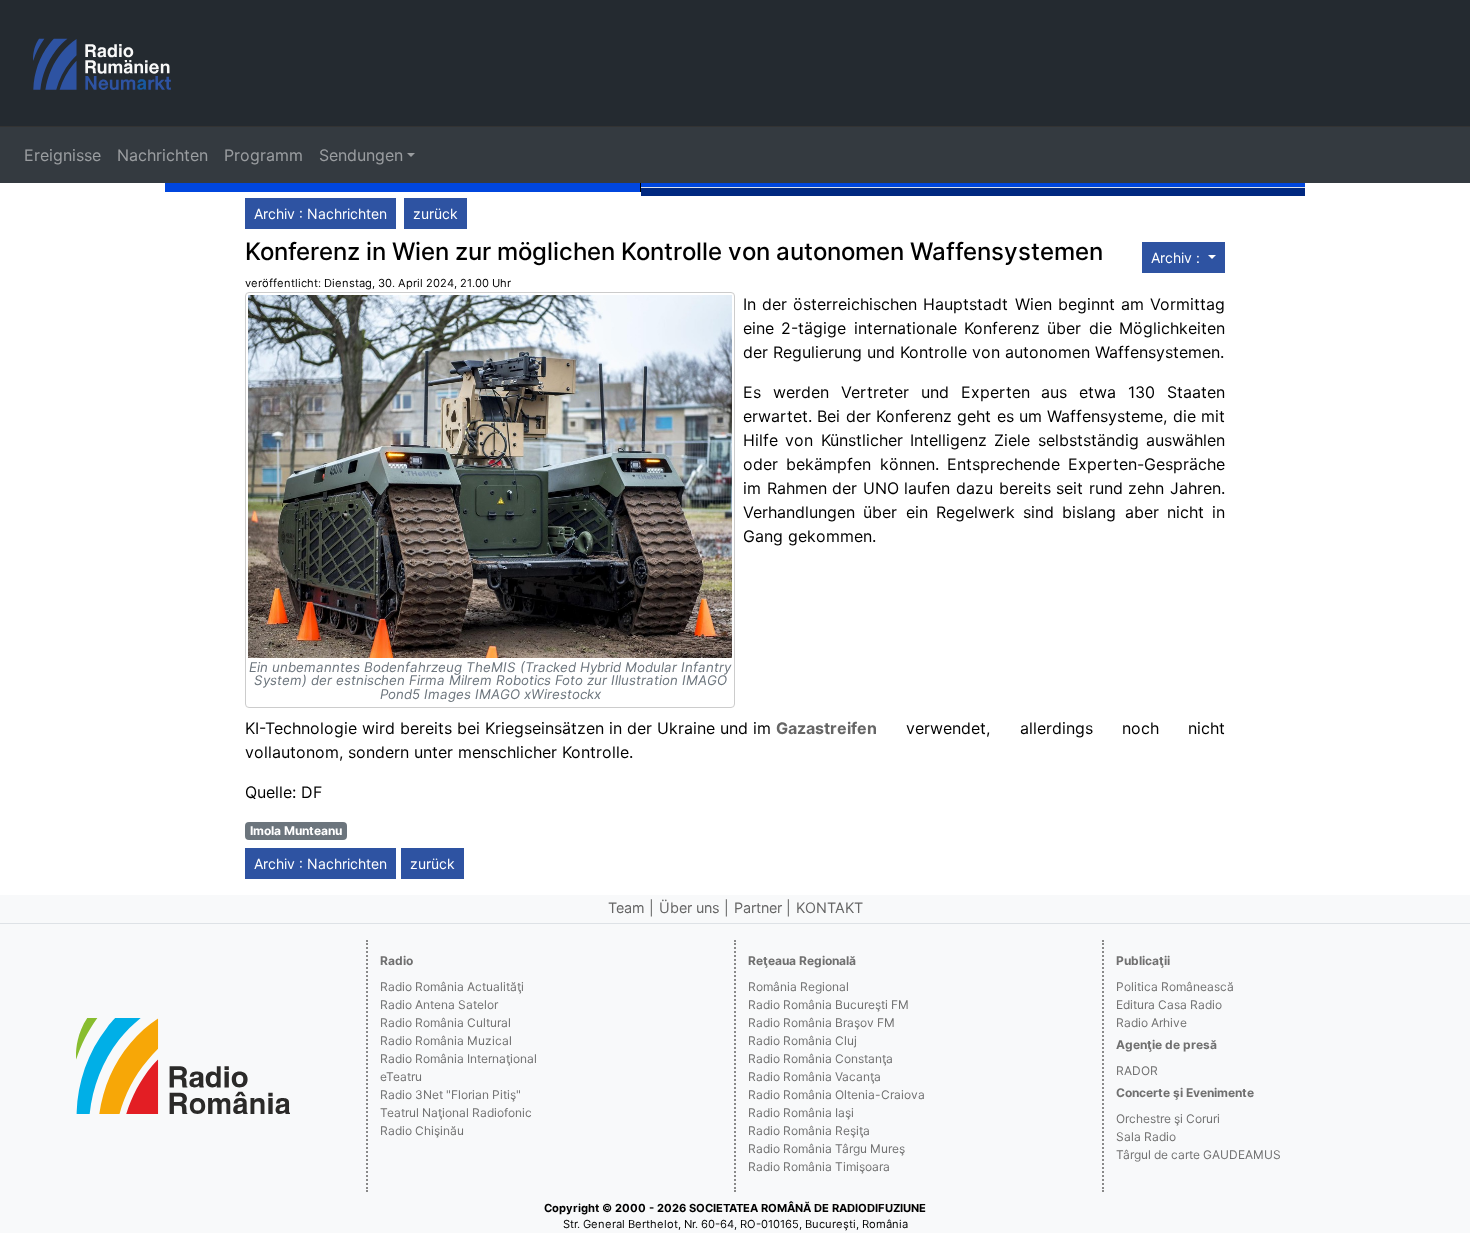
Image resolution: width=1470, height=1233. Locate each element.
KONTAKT (829, 907)
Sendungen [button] (361, 155)
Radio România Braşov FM (821, 1022)
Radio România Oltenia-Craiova (836, 1094)
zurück (435, 213)
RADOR (1137, 1070)
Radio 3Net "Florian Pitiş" (450, 1094)
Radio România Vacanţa (814, 1076)
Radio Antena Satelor (439, 1004)
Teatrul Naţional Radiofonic (456, 1112)
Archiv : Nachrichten (320, 213)
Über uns (689, 907)
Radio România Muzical (446, 1040)
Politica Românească (1175, 986)
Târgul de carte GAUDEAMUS (1198, 1154)
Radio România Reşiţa (809, 1130)
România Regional (798, 986)
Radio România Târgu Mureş (826, 1148)
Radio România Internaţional (458, 1058)
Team (626, 907)
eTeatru (401, 1076)
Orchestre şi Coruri (1168, 1118)
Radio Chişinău (422, 1130)
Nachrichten (162, 155)
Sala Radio (1146, 1136)
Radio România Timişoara (819, 1166)
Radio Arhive (1151, 1022)
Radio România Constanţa (820, 1058)
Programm (263, 155)
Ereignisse (62, 155)
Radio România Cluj (802, 1040)
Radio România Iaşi (801, 1112)
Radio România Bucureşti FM (828, 1004)
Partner (758, 907)
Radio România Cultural (445, 1022)
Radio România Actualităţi (452, 986)
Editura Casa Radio (1169, 1004)
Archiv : (1177, 257)
